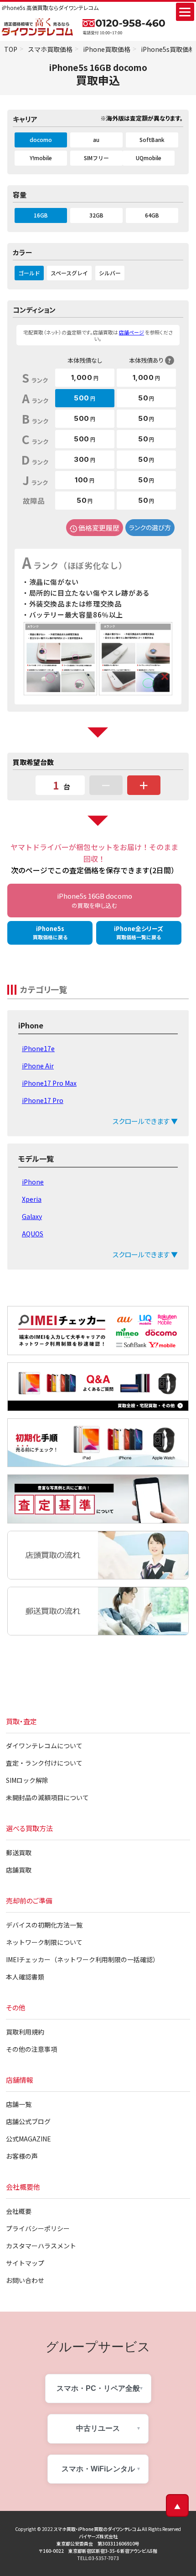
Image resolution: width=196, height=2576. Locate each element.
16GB (41, 215)
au (96, 139)
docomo (41, 139)
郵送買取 (19, 1852)
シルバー (110, 273)
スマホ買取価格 (50, 49)
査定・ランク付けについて (44, 1763)
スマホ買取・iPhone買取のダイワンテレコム (97, 2529)
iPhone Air (38, 1066)
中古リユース (98, 2428)
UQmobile (149, 158)
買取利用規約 (25, 2032)
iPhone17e (38, 1048)
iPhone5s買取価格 (168, 49)
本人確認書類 (25, 1977)
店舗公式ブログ (28, 2121)
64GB (152, 215)
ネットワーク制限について (44, 1942)
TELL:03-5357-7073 (98, 2558)
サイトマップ (25, 2263)
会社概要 (19, 2211)
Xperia (32, 1199)
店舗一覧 (19, 2104)
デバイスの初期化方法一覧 (44, 1925)
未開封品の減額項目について (47, 1797)
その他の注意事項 (31, 2049)
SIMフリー (96, 158)
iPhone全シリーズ (139, 932)
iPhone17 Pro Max (49, 1083)
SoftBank (152, 139)
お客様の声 (22, 2156)
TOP (11, 49)
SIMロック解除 (27, 1780)
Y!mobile (41, 158)
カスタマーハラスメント (41, 2246)
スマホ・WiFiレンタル (98, 2469)
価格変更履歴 (99, 528)
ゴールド (29, 273)
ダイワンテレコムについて (44, 1746)
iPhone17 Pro (43, 1100)
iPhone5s (50, 932)
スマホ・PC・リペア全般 (98, 2388)
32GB (96, 215)
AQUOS (33, 1234)
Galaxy (32, 1216)
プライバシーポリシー (38, 2228)
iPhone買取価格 (107, 49)
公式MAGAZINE (28, 2139)
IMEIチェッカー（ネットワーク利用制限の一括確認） (83, 1959)
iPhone (33, 1182)
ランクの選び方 (150, 527)
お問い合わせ (25, 2280)
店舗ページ (132, 332)
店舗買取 (19, 1870)
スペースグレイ (69, 273)
